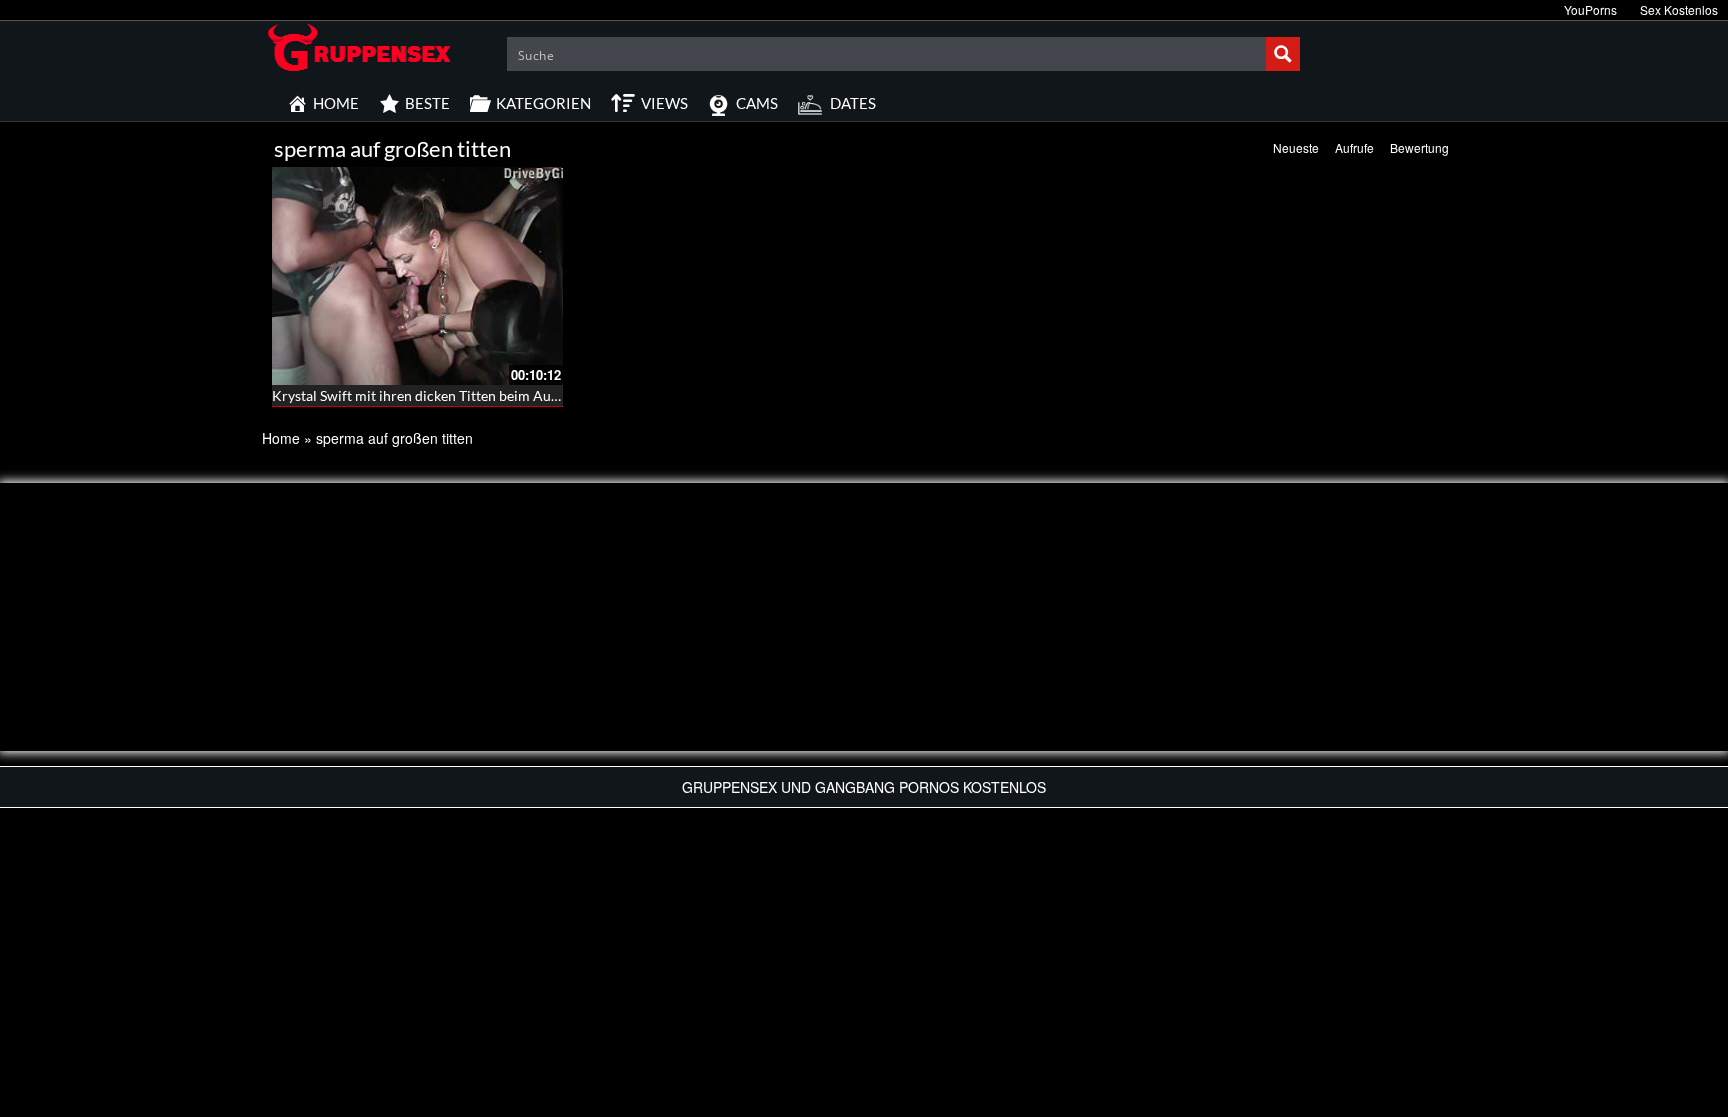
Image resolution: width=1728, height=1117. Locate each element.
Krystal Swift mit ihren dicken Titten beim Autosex (428, 395)
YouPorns (1590, 9)
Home (281, 438)
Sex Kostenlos (1679, 9)
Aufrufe (1354, 147)
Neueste (1296, 147)
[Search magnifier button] (1283, 54)
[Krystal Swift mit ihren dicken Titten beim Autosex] (417, 276)
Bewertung (1419, 147)
